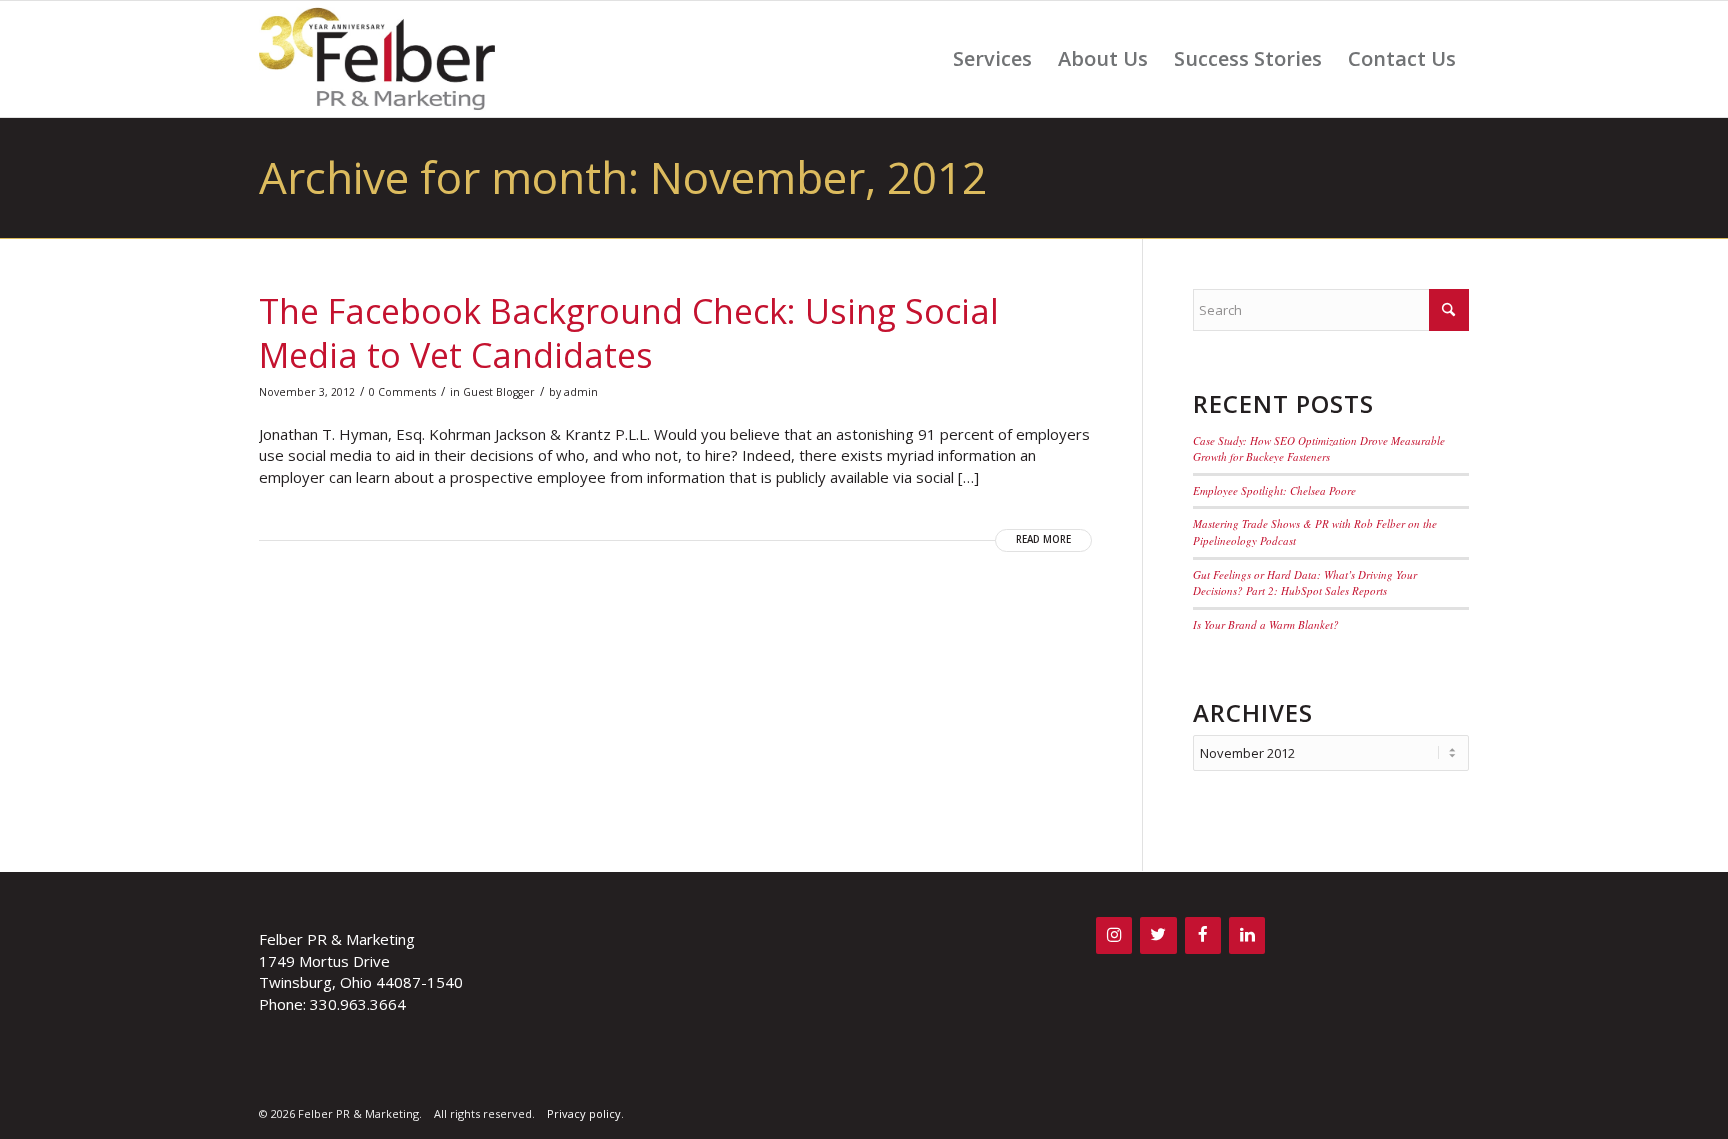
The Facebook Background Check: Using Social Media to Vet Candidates (629, 333)
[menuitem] (992, 59)
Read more (1043, 539)
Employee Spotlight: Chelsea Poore (1274, 490)
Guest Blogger (499, 392)
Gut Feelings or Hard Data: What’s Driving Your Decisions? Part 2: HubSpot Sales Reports (1305, 583)
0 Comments (402, 392)
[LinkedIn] (1247, 935)
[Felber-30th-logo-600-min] (377, 59)
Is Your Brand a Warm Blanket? (1266, 624)
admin (581, 392)
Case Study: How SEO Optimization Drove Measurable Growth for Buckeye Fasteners (1319, 449)
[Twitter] (1158, 935)
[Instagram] (1114, 935)
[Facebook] (1203, 935)
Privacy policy (584, 1113)
